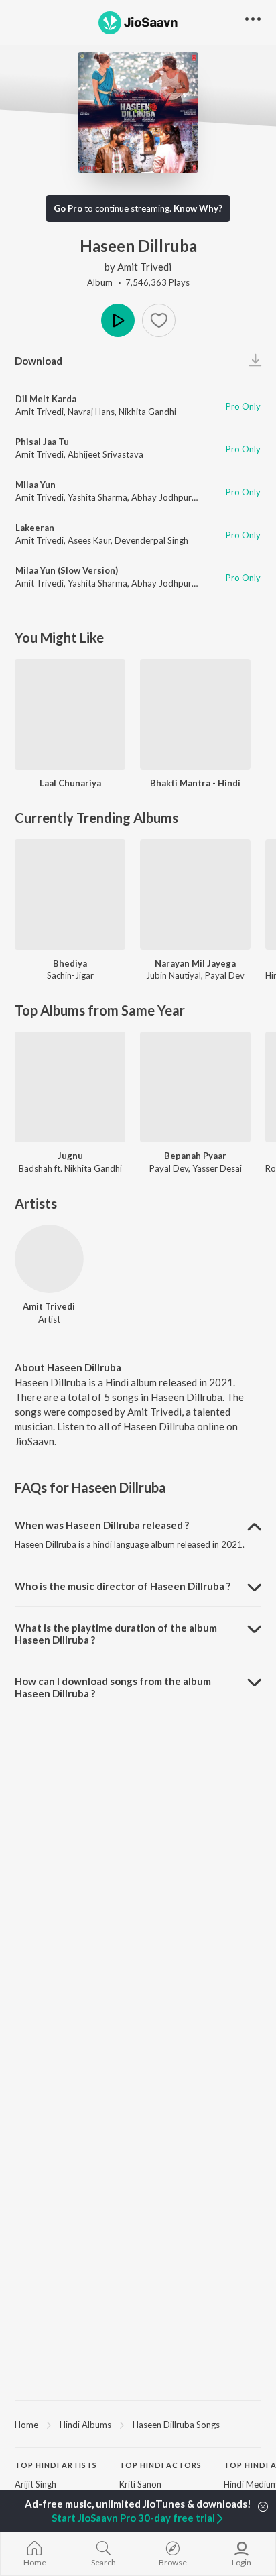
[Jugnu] (70, 1087)
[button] (159, 320)
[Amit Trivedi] (49, 1259)
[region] (138, 2424)
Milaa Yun (36, 485)
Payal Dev (225, 975)
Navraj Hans (91, 412)
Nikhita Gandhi (147, 412)
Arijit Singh (36, 2484)
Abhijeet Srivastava (106, 454)
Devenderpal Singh (151, 540)
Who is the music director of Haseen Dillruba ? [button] (123, 1586)
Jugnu (70, 1156)
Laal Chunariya (70, 783)
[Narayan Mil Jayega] (195, 895)
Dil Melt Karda (46, 399)
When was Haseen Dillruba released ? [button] (102, 1525)
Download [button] (39, 361)
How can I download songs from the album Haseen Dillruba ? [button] (113, 1687)
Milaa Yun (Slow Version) (67, 570)
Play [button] (118, 320)
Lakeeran (35, 528)
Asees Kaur (89, 540)
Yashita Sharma (97, 497)
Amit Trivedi (144, 267)
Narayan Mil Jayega (195, 963)
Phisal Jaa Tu (42, 442)
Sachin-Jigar (70, 975)
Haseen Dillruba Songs (176, 2425)
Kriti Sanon (140, 2484)
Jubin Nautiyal (174, 975)
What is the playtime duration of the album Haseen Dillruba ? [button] (116, 1634)
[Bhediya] (70, 895)
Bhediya (70, 963)
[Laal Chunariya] (70, 714)
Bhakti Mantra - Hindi (195, 783)
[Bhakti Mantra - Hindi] (195, 714)
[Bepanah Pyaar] (195, 1087)
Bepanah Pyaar (195, 1156)
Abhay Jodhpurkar (168, 497)
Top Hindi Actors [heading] (160, 2465)
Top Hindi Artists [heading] (56, 2465)
